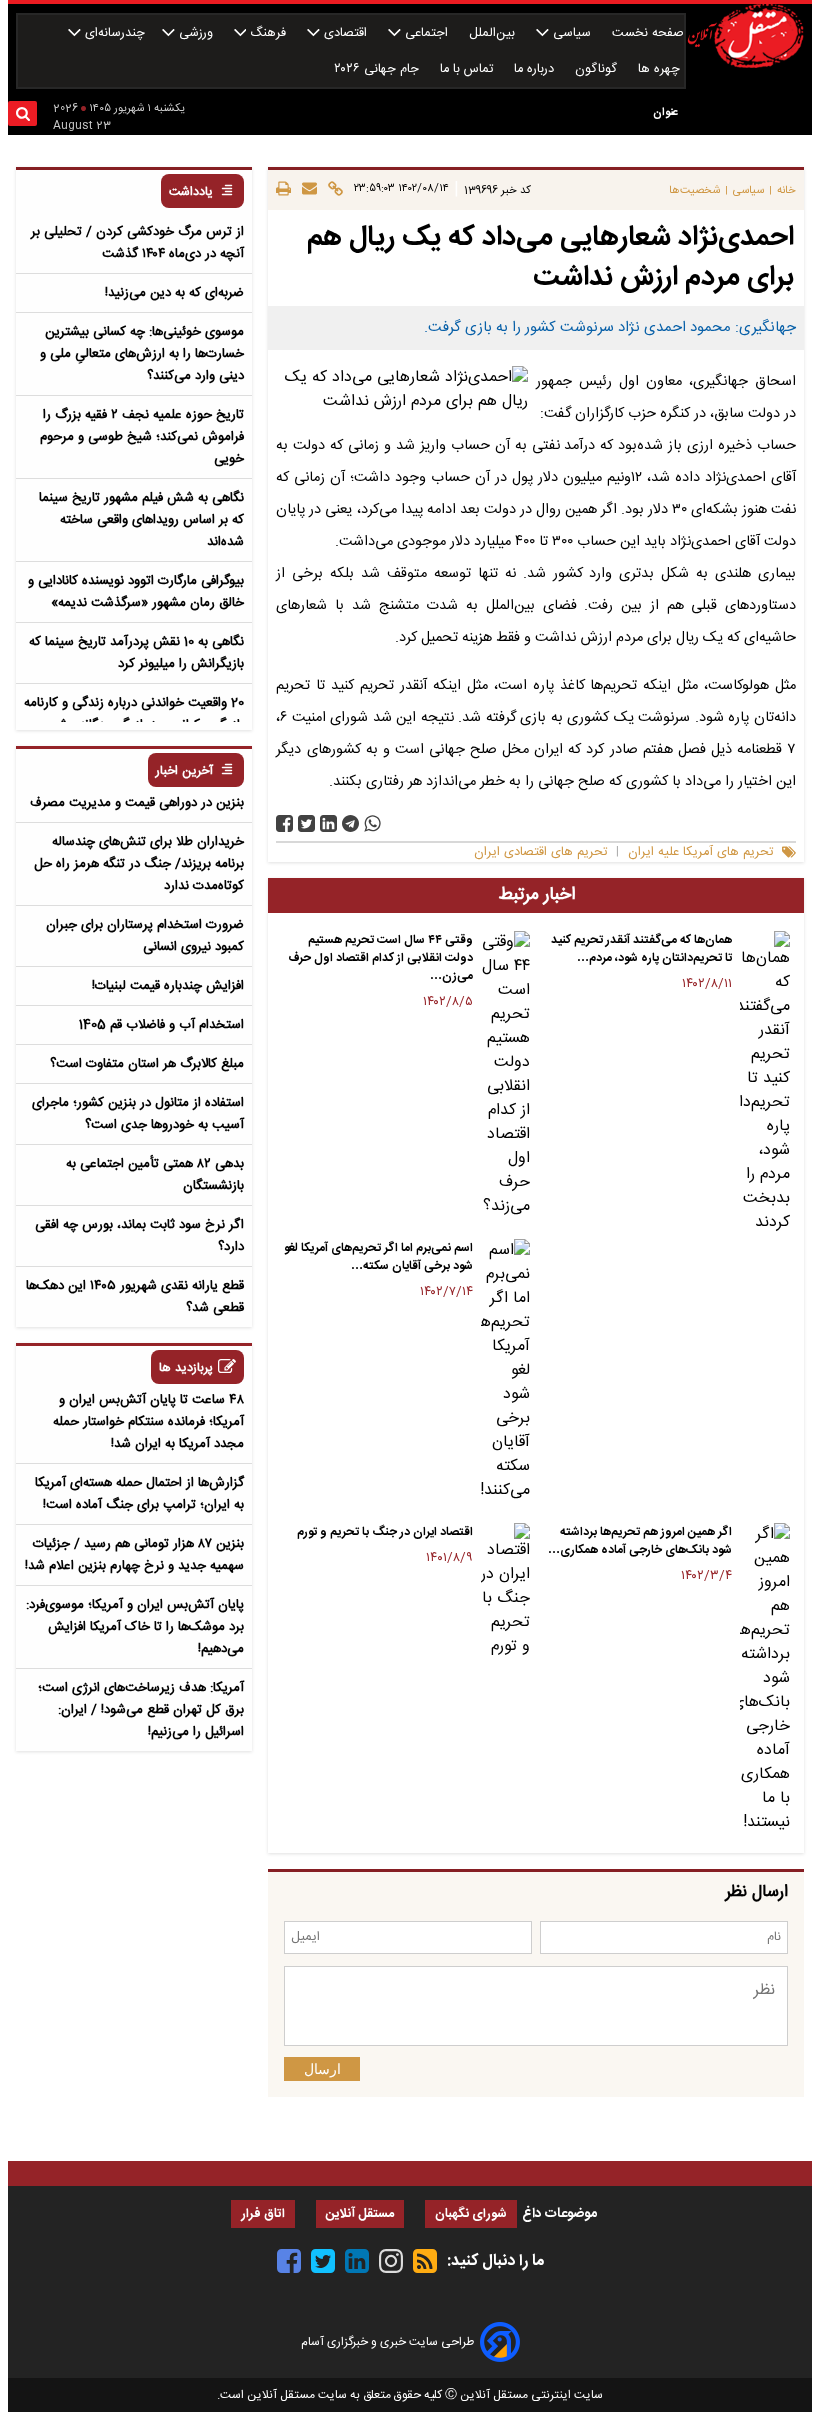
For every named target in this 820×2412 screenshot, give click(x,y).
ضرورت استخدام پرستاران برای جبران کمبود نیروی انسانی (145, 936)
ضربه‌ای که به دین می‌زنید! (174, 293)
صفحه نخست (648, 33)
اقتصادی (345, 33)
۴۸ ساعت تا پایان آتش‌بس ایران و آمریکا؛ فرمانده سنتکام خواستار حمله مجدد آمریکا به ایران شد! (148, 1422)
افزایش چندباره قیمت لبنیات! (168, 986)
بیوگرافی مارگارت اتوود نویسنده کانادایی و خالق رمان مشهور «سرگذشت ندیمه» (136, 592)
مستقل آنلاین (360, 2214)
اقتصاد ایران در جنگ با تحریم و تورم (385, 1532)
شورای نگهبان (471, 2214)
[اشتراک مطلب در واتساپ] (372, 823)
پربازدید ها (186, 1368)
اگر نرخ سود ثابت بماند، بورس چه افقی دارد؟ (139, 1236)
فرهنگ (268, 33)
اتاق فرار (263, 2214)
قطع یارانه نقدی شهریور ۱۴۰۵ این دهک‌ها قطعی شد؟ (135, 1297)
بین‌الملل (494, 33)
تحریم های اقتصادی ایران (540, 852)
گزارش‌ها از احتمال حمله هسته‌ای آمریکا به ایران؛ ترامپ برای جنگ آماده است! (139, 1494)
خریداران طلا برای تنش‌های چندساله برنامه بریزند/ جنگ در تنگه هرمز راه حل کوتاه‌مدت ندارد (139, 864)
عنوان (665, 112)
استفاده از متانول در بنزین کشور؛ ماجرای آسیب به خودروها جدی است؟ (138, 1114)
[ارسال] (306, 190)
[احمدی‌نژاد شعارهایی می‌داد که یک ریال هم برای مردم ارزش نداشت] (350, 823)
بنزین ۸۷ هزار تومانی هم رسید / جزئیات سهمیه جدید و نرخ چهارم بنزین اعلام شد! (134, 1555)
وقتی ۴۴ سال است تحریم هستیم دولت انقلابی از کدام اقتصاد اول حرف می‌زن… (380, 958)
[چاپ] (283, 190)
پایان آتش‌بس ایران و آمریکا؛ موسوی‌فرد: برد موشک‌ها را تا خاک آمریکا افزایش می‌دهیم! (135, 1627)
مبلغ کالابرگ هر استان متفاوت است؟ (147, 1064)
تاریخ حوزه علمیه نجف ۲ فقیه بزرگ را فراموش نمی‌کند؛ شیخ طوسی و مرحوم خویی (142, 437)
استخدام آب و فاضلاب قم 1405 (161, 1025)
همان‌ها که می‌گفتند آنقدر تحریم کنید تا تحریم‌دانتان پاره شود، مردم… (641, 949)
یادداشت (191, 192)
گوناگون (598, 69)
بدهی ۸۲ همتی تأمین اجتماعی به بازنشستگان (155, 1175)
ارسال (322, 2069)
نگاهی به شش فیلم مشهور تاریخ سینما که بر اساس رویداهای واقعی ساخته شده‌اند (141, 520)
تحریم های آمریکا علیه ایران (700, 852)
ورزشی (196, 33)
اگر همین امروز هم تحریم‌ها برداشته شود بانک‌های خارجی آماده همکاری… (640, 1541)
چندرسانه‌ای (113, 33)
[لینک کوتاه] (332, 190)
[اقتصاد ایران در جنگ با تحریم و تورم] (506, 1591)
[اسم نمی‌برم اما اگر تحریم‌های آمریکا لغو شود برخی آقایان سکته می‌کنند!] (506, 1371)
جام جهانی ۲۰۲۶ (378, 69)
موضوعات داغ (559, 2214)
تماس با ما (468, 69)
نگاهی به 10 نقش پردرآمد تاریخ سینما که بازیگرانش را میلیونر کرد (136, 653)
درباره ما (536, 69)
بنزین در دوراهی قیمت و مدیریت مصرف (137, 803)
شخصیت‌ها (694, 190)
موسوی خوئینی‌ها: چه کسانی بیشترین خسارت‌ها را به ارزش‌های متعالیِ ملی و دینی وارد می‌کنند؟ (142, 354)
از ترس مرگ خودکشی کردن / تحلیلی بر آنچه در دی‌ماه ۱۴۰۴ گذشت (137, 243)
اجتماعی (426, 33)
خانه (786, 190)
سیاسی (572, 33)
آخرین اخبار (184, 771)
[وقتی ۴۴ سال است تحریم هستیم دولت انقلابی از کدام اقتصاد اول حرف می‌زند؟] (506, 1075)
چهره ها (661, 69)
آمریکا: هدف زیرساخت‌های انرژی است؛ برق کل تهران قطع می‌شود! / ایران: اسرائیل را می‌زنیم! (141, 1710)
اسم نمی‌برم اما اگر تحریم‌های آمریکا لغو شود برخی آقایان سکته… (378, 1257)
